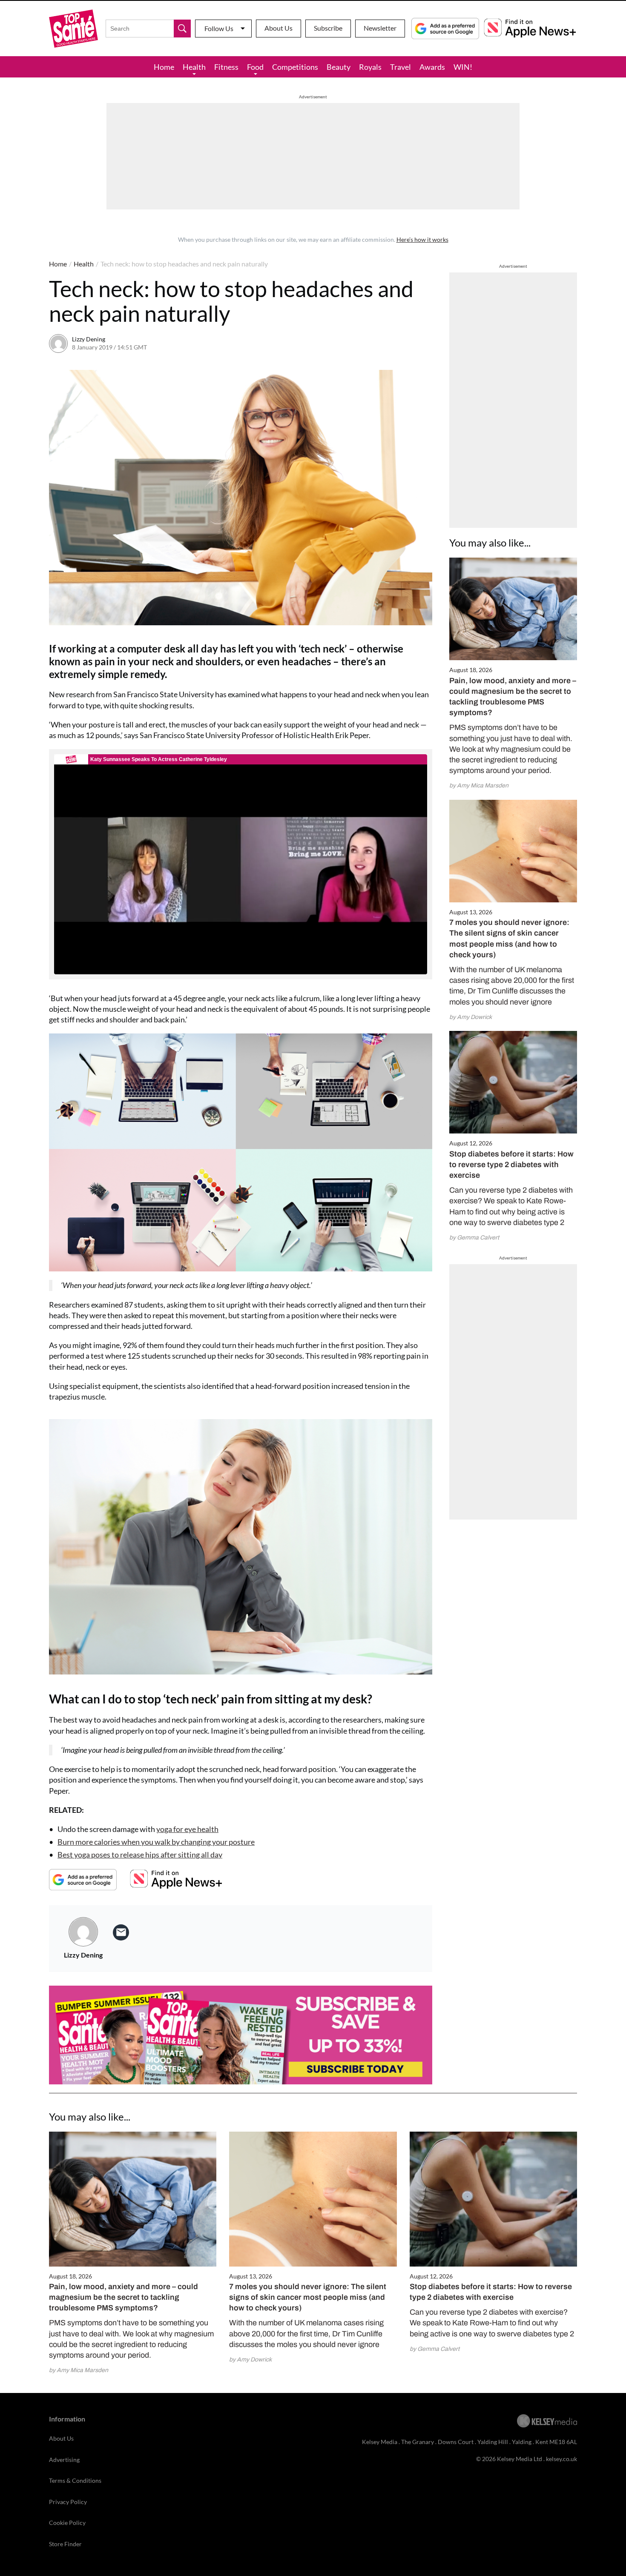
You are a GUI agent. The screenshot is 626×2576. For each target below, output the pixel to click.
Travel (401, 67)
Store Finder (65, 2544)
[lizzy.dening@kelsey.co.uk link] (121, 1932)
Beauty (339, 67)
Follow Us (219, 28)
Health (194, 67)
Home (164, 67)
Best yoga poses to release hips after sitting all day (140, 1855)
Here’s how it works (422, 239)
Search (182, 29)
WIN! (463, 67)
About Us (279, 28)
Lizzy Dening (89, 339)
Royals (370, 67)
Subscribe (328, 28)
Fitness (226, 67)
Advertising (64, 2460)
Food (255, 67)
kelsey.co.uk (561, 2459)
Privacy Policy (68, 2502)
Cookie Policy (67, 2523)
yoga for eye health (187, 1829)
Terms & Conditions (75, 2480)
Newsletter (380, 28)
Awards (432, 67)
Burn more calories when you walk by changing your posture (156, 1842)
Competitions (295, 67)
